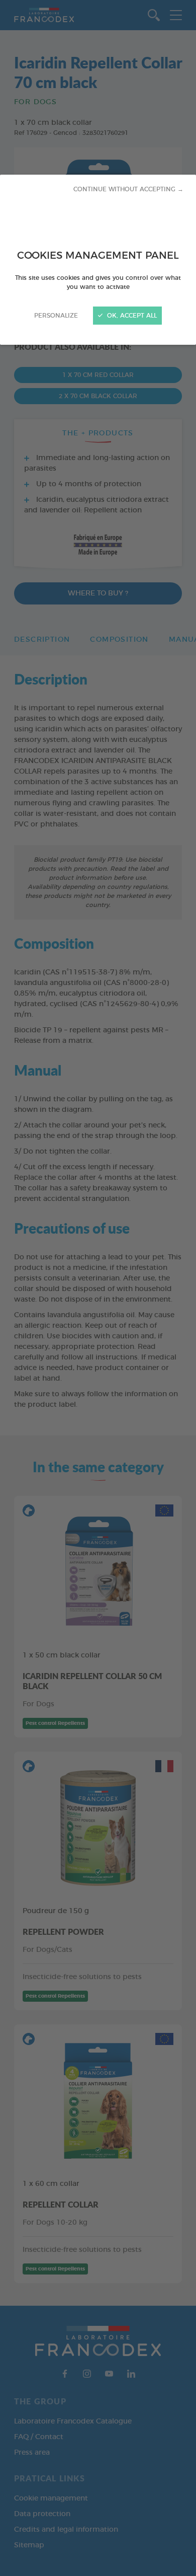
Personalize (56, 316)
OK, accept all (131, 316)
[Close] (98, 1288)
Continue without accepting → (128, 189)
